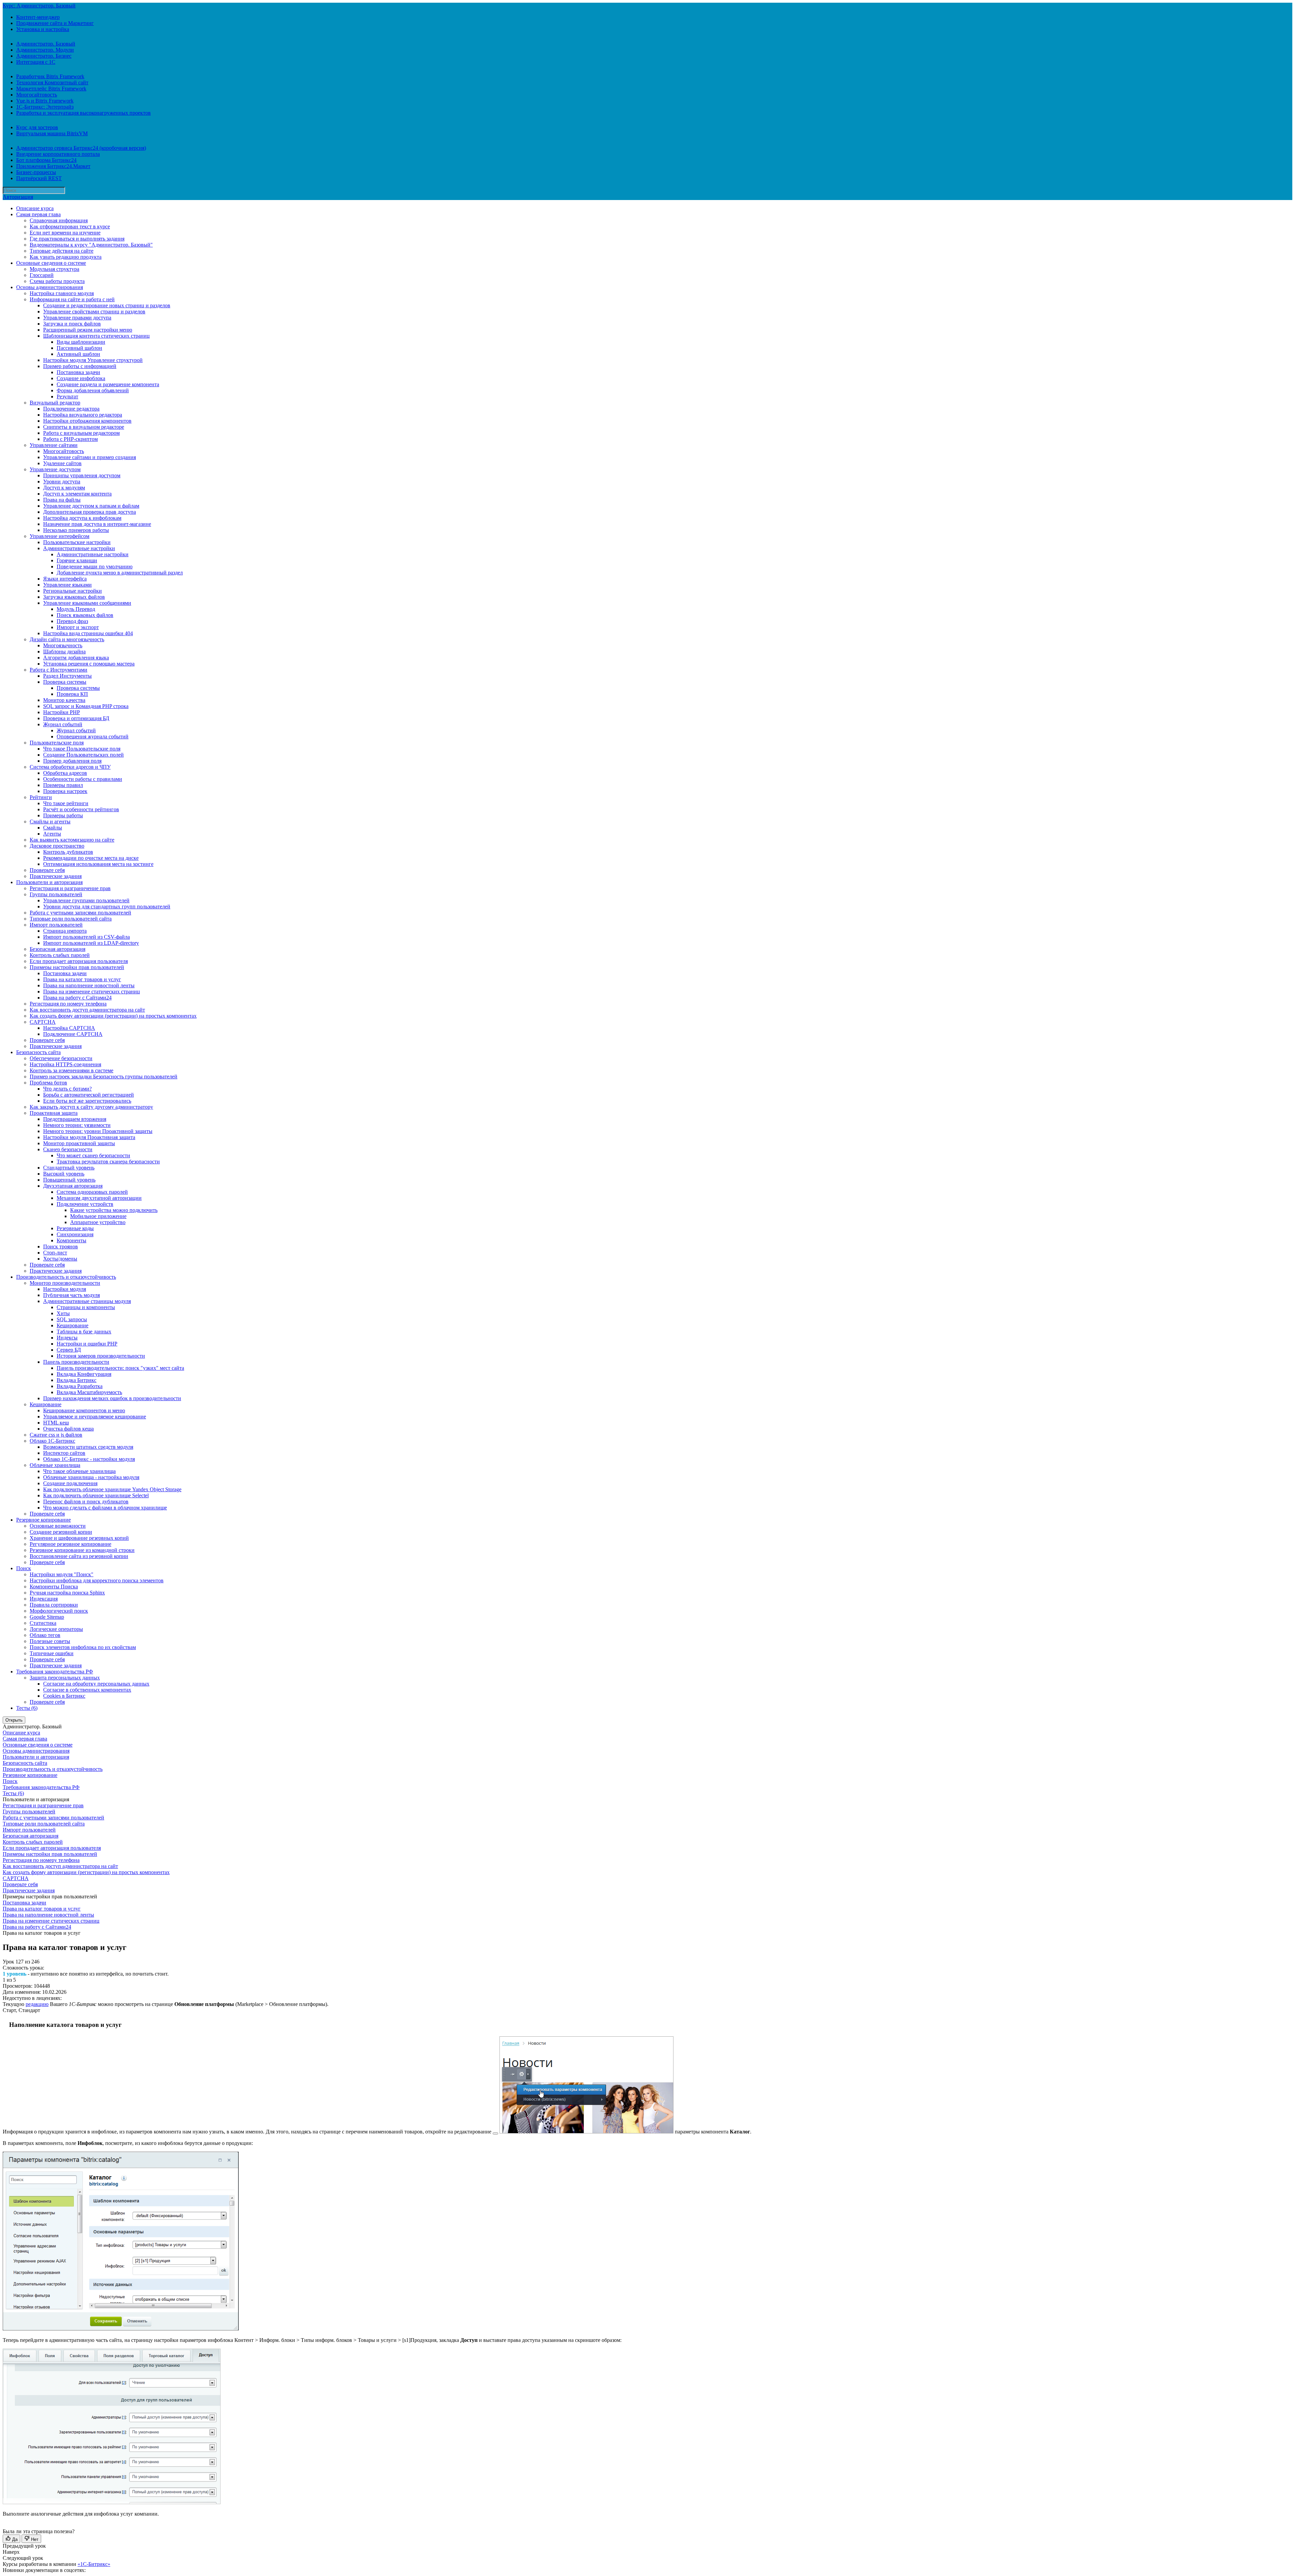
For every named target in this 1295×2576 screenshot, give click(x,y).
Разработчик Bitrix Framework (50, 76)
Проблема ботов (48, 1083)
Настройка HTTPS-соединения (65, 1064)
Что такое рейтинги (66, 803)
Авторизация (18, 197)
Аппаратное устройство (98, 1222)
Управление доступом (55, 469)
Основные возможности (58, 1526)
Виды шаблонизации (81, 342)
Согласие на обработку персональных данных (96, 1684)
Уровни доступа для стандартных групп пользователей (107, 907)
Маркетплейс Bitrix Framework (51, 89)
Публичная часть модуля (71, 1295)
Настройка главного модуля (62, 293)
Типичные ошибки (52, 1653)
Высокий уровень (64, 1174)
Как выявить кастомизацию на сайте (72, 840)
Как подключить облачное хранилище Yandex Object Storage (112, 1489)
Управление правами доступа (77, 318)
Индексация (44, 1599)
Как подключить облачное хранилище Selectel (96, 1495)
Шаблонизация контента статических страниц (96, 336)
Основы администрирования (50, 287)
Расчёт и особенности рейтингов (81, 809)
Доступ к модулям (64, 488)
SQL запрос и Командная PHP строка (86, 706)
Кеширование (73, 1325)
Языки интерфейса (65, 579)
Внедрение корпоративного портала (58, 154)
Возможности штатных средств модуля (88, 1447)
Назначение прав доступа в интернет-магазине (97, 524)
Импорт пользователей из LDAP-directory (91, 943)
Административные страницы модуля (87, 1301)
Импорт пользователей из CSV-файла (87, 937)
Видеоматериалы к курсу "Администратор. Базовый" (91, 245)
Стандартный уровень (69, 1168)
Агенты (52, 834)
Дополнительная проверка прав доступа (90, 512)
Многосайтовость (37, 95)
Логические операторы (56, 1629)
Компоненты (71, 1240)
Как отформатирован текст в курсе (70, 227)
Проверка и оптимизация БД (76, 718)
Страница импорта (65, 931)
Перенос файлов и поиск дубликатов (86, 1502)
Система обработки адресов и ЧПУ (70, 767)
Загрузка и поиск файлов (72, 324)
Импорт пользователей (56, 925)
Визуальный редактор (55, 403)
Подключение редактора (71, 409)
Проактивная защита (54, 1113)
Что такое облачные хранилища (79, 1471)
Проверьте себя (47, 870)
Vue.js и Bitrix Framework (45, 101)
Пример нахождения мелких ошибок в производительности (112, 1398)
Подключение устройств (85, 1204)
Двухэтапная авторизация (73, 1186)
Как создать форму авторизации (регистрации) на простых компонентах (113, 1016)
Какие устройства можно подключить (114, 1210)
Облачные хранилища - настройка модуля (91, 1477)
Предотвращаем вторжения (75, 1119)
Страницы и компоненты (86, 1307)
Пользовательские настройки (77, 542)
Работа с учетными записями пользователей (80, 913)
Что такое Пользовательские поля (82, 749)
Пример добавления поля (72, 761)
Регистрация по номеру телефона (68, 1004)
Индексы (67, 1338)
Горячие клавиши (77, 560)
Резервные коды (75, 1228)
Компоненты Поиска (54, 1587)
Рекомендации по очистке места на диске (91, 858)
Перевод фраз (72, 621)
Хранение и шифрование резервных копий (79, 1538)
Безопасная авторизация (57, 949)
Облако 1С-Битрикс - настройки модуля (89, 1459)
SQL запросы (72, 1319)
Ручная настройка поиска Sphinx (67, 1593)
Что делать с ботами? (67, 1089)
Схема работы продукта (57, 281)
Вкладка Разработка (80, 1386)
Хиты (63, 1313)
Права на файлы (62, 500)
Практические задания (56, 876)
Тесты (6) (27, 1708)
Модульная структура (54, 269)
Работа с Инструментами (59, 670)
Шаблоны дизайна (64, 652)
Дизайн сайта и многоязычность (67, 639)
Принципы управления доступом (82, 475)
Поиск (24, 1568)
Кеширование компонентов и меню (84, 1410)
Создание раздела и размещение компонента (108, 384)
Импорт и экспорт (78, 627)
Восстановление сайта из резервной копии (79, 1556)
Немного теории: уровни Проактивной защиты (98, 1131)
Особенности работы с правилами (83, 779)
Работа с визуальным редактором (81, 433)
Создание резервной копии (61, 1532)
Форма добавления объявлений (93, 390)
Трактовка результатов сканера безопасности (108, 1162)
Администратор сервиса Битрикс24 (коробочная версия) (81, 148)
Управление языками (67, 585)
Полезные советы (50, 1641)
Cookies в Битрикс (64, 1696)
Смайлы (53, 828)
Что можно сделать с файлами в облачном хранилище (105, 1508)
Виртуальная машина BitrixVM (52, 133)
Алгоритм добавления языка (76, 658)
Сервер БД (69, 1350)
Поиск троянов (61, 1247)
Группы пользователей (56, 894)
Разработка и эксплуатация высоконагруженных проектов (83, 113)
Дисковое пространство (57, 846)
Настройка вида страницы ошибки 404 (88, 633)
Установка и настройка (43, 29)
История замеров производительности (101, 1356)
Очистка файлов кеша (68, 1429)
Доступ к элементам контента (77, 494)
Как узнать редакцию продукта (66, 257)
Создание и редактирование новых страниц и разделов (107, 305)
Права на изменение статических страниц (92, 992)
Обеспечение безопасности (61, 1058)
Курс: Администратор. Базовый (39, 6)
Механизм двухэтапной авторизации (99, 1198)
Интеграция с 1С (36, 62)
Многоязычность (63, 645)
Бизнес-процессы (36, 172)
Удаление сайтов (62, 463)
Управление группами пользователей (86, 900)
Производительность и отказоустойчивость (66, 1277)
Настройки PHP (62, 712)
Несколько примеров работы (76, 530)
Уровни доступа (62, 482)
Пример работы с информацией (80, 366)
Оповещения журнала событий (93, 737)
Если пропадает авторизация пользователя (79, 961)
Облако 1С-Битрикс (52, 1441)
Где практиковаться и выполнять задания (77, 239)
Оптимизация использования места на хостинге (98, 864)
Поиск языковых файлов (85, 615)
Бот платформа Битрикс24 (46, 160)
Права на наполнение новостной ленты (89, 985)
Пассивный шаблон (79, 348)
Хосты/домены (60, 1259)
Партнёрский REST (39, 178)
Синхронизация (75, 1234)
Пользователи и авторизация (49, 882)
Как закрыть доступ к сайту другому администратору (91, 1107)
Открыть (14, 1720)
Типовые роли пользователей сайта (71, 919)
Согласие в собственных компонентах (87, 1690)
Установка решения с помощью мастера (89, 664)
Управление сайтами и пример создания (90, 457)
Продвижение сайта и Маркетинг (55, 23)
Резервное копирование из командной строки (82, 1550)
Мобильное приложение (98, 1216)
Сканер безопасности (68, 1149)
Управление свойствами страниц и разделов (94, 312)
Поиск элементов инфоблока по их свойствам (83, 1647)
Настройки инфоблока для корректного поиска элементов (97, 1580)
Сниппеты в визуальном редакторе (84, 427)
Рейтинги (41, 797)
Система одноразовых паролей (92, 1192)
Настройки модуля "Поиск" (62, 1574)
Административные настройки (79, 548)
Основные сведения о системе (51, 263)
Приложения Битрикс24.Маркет (53, 166)
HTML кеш (56, 1423)
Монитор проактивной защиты (79, 1143)
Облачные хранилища (55, 1465)
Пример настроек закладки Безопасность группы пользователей (104, 1077)
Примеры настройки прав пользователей (77, 967)
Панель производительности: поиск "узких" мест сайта (120, 1368)
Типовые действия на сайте (62, 251)
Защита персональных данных (65, 1678)
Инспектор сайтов (64, 1453)
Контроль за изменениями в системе (71, 1070)
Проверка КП (72, 694)
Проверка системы (65, 682)
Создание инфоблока (81, 378)
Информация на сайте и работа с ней (72, 299)
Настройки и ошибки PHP (87, 1344)
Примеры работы (63, 815)
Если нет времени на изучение (65, 233)
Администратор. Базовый (46, 44)
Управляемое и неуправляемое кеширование (95, 1417)
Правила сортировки (54, 1605)
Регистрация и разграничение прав (70, 888)
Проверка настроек (65, 791)
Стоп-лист (55, 1253)
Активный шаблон (78, 354)
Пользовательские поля (57, 743)
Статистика (43, 1623)
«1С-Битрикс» (94, 2564)
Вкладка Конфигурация (84, 1374)
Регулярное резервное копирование (70, 1544)
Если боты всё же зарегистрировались (87, 1101)
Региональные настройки (73, 591)
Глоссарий (42, 275)
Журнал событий (63, 724)
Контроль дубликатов (68, 852)
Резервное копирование (44, 1520)
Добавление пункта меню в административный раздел (120, 573)
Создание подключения (70, 1483)
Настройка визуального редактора (83, 415)
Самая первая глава (38, 214)
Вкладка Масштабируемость (89, 1392)
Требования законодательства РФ (55, 1672)
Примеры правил (63, 785)
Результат (67, 397)
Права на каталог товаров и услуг (82, 979)
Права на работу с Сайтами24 (77, 998)
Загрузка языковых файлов (74, 597)
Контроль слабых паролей (60, 955)
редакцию (37, 2004)
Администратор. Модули (45, 50)
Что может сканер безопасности (93, 1155)
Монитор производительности (65, 1283)
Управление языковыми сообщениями (87, 603)
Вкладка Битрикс (77, 1380)
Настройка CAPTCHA (69, 1028)
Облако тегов (45, 1635)
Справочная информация (59, 220)
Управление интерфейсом (60, 536)
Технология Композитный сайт (52, 82)
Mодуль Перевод (76, 609)
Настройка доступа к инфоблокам (82, 518)
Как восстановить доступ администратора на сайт (87, 1010)
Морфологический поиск (59, 1611)
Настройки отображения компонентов (87, 421)
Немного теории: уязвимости (77, 1125)
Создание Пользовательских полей (83, 755)
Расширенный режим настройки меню (88, 330)
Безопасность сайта (38, 1052)
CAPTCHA (43, 1022)
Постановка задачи (78, 372)
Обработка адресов (65, 773)
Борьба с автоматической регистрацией (89, 1095)
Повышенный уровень (69, 1180)
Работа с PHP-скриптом (70, 439)
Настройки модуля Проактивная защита (89, 1137)
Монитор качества (64, 700)
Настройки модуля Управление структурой (93, 360)
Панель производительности (76, 1362)
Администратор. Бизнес (44, 56)
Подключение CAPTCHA (73, 1034)
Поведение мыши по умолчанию (95, 567)
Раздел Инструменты (67, 676)
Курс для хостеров (37, 127)
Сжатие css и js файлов (56, 1435)
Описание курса (35, 208)
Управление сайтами (54, 445)
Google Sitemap (47, 1617)
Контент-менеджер (38, 17)
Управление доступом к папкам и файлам (91, 506)
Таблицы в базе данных (84, 1332)
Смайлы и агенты (50, 822)
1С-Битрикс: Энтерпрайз (45, 107)
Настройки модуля (65, 1289)
